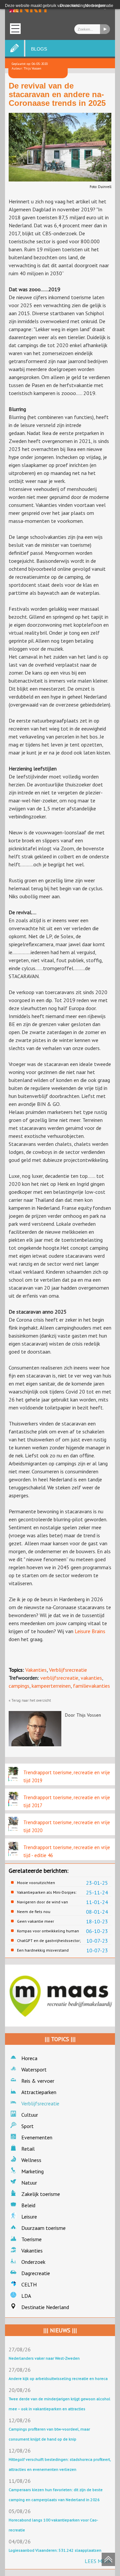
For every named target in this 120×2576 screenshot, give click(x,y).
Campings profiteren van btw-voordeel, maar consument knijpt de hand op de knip (49, 2434)
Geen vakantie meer (35, 1921)
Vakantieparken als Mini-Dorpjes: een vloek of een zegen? (47, 1892)
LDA (26, 2296)
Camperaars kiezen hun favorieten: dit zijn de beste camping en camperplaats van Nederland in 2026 (56, 2495)
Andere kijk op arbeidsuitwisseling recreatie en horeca (58, 2378)
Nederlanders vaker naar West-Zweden (44, 2358)
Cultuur (30, 2115)
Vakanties (36, 1670)
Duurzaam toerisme (43, 2228)
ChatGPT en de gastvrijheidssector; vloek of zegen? (49, 1941)
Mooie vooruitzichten (36, 1883)
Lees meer (98, 2561)
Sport (27, 2126)
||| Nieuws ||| (60, 2330)
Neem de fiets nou (34, 1912)
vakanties (91, 1678)
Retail (28, 2149)
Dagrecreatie (36, 2273)
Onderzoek (33, 2262)
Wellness (31, 2160)
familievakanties (91, 1686)
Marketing (32, 2171)
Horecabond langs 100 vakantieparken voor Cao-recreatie (53, 2525)
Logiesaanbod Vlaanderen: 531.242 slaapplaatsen (55, 2550)
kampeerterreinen (51, 1686)
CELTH (29, 2284)
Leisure (29, 2217)
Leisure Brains (90, 1631)
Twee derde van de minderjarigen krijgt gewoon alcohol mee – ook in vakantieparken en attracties (59, 2404)
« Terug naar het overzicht (30, 1700)
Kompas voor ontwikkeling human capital (48, 1931)
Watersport (34, 2069)
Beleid (28, 2205)
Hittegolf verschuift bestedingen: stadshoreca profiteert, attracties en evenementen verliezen (60, 2464)
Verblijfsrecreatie (68, 1670)
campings (19, 1686)
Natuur (29, 2183)
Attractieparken (39, 2092)
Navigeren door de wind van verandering (42, 1902)
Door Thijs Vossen (83, 1715)
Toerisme (31, 2239)
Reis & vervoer (38, 2081)
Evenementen (37, 2137)
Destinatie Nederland (45, 2307)
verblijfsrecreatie (59, 1678)
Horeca (29, 2058)
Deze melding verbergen (82, 6)
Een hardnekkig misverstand (43, 1950)
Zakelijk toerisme (41, 2194)
